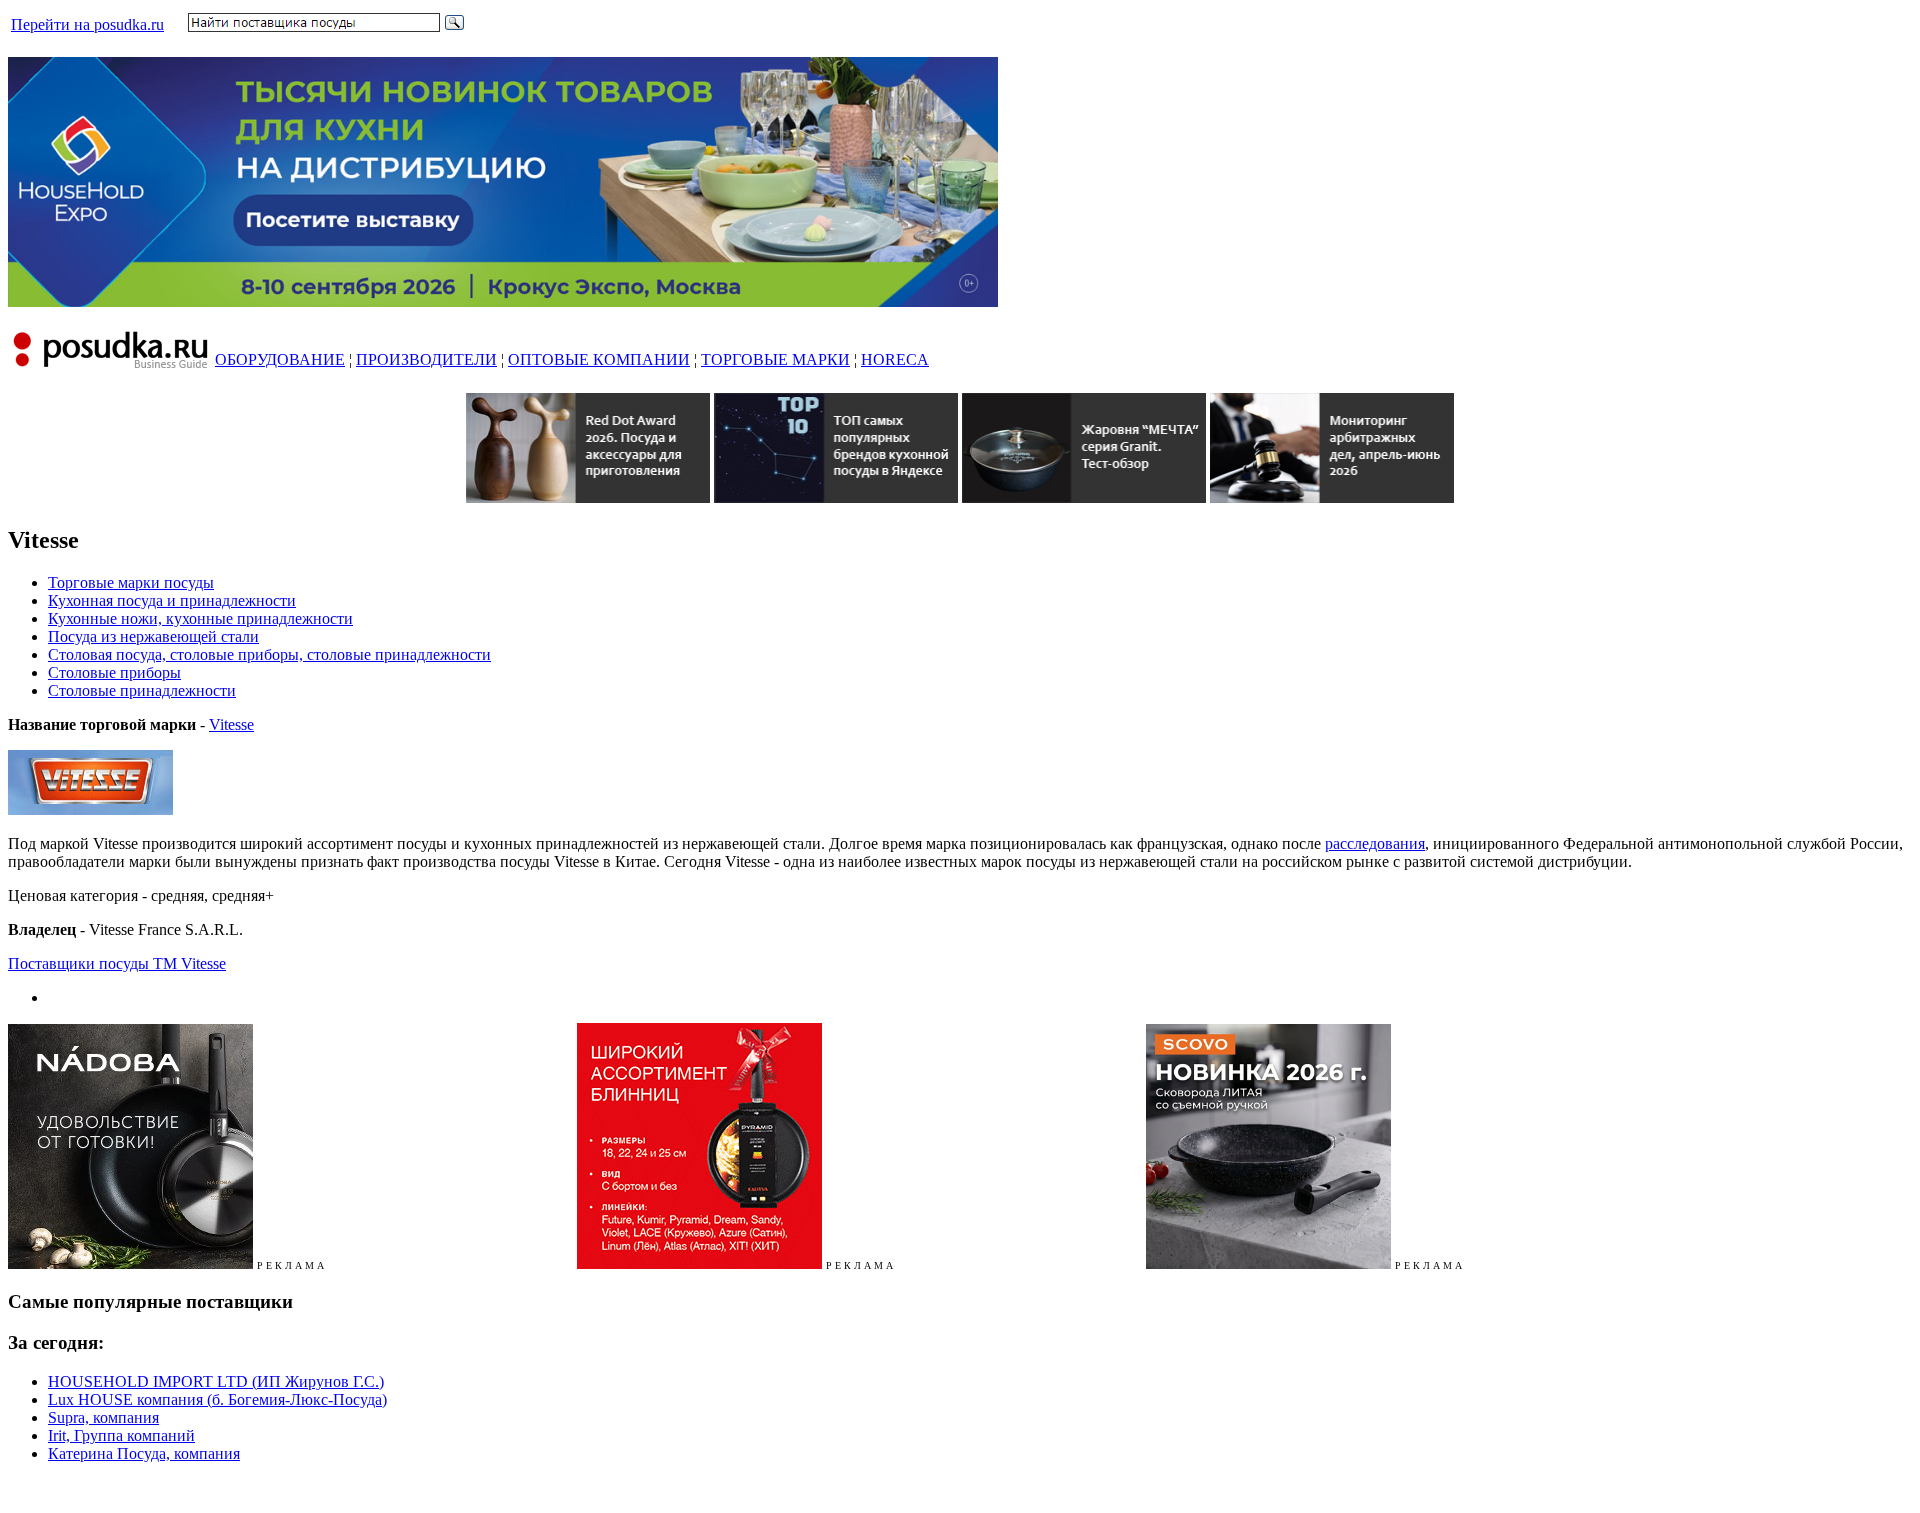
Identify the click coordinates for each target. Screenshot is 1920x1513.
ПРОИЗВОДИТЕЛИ (426, 359)
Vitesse (231, 724)
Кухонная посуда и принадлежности (172, 600)
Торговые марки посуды (131, 582)
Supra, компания (103, 1417)
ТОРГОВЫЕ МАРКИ (775, 359)
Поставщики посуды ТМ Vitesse (117, 963)
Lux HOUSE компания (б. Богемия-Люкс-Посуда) (217, 1399)
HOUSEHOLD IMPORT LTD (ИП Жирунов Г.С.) (216, 1381)
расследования (1375, 843)
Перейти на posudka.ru (87, 24)
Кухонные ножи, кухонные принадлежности (200, 618)
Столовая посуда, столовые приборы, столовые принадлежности (269, 654)
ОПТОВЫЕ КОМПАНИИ (599, 359)
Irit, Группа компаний (121, 1435)
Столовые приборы (114, 672)
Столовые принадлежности (142, 690)
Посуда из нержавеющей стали (153, 636)
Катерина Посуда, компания (144, 1453)
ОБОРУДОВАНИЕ (280, 359)
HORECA (895, 359)
